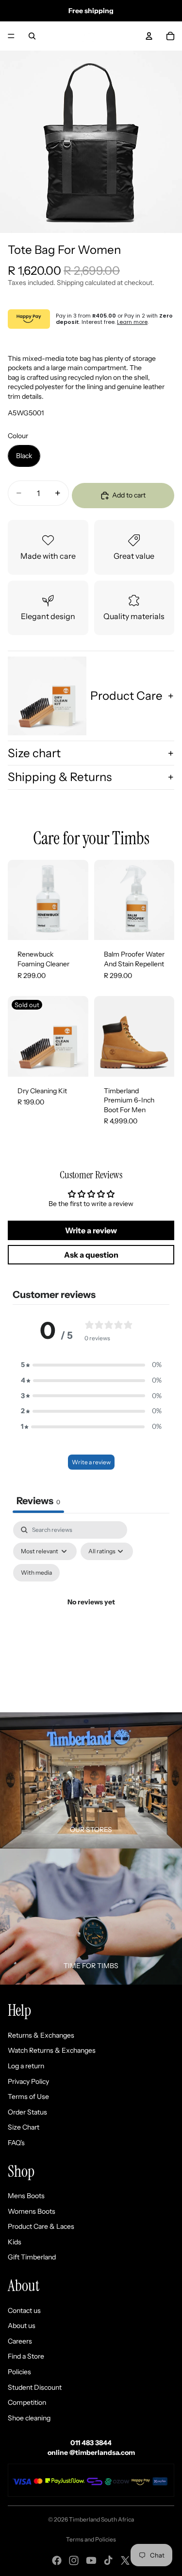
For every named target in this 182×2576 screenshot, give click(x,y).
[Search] (32, 36)
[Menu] (11, 36)
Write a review (91, 1462)
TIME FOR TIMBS (91, 1966)
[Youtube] (91, 2560)
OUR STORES (91, 1830)
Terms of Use (28, 2096)
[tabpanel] (91, 1614)
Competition (27, 2402)
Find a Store (26, 2356)
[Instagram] (74, 2560)
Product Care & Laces (41, 2226)
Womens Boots (32, 2211)
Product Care (126, 696)
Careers (20, 2341)
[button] (91, 1365)
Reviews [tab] (38, 1501)
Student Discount (35, 2387)
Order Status (27, 2112)
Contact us (24, 2310)
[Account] (149, 36)
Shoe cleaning (29, 2418)
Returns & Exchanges (41, 2035)
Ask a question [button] (91, 1255)
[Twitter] (125, 2560)
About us (22, 2326)
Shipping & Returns (60, 777)
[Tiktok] (108, 2560)
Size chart (34, 753)
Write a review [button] (91, 1230)
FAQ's (16, 2143)
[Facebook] (57, 2560)
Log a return (26, 2066)
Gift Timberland (32, 2257)
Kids (15, 2242)
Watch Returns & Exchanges (52, 2050)
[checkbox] (36, 1573)
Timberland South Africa (101, 2519)
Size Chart (24, 2127)
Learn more (132, 322)
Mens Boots (26, 2196)
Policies (19, 2372)
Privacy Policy (28, 2081)
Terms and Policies (91, 2539)
